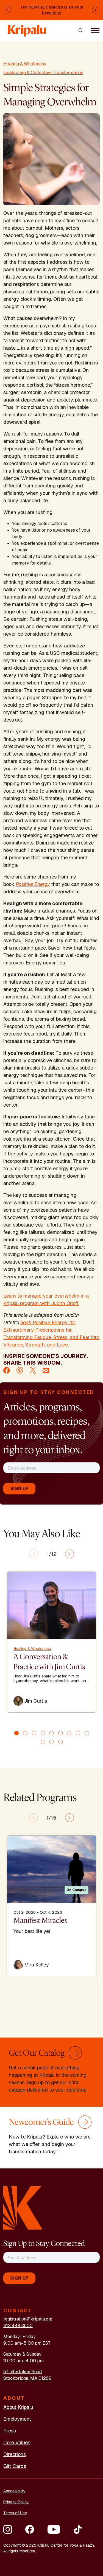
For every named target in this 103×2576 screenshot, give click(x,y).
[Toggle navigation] (95, 30)
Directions (15, 2454)
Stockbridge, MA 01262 (27, 2378)
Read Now (51, 13)
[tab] (16, 1733)
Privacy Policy (16, 2502)
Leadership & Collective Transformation (43, 73)
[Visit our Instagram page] (8, 2529)
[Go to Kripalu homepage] (23, 2208)
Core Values (17, 2442)
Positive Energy (33, 884)
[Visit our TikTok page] (78, 2529)
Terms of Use (15, 2513)
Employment (17, 2419)
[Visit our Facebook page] (30, 2529)
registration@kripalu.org (28, 2319)
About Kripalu (18, 2407)
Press (10, 2431)
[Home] (27, 28)
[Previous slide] (34, 1554)
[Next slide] (69, 1554)
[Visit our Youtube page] (54, 2529)
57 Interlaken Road (23, 2372)
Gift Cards (15, 2466)
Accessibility (14, 2491)
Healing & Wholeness (25, 64)
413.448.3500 (18, 2326)
